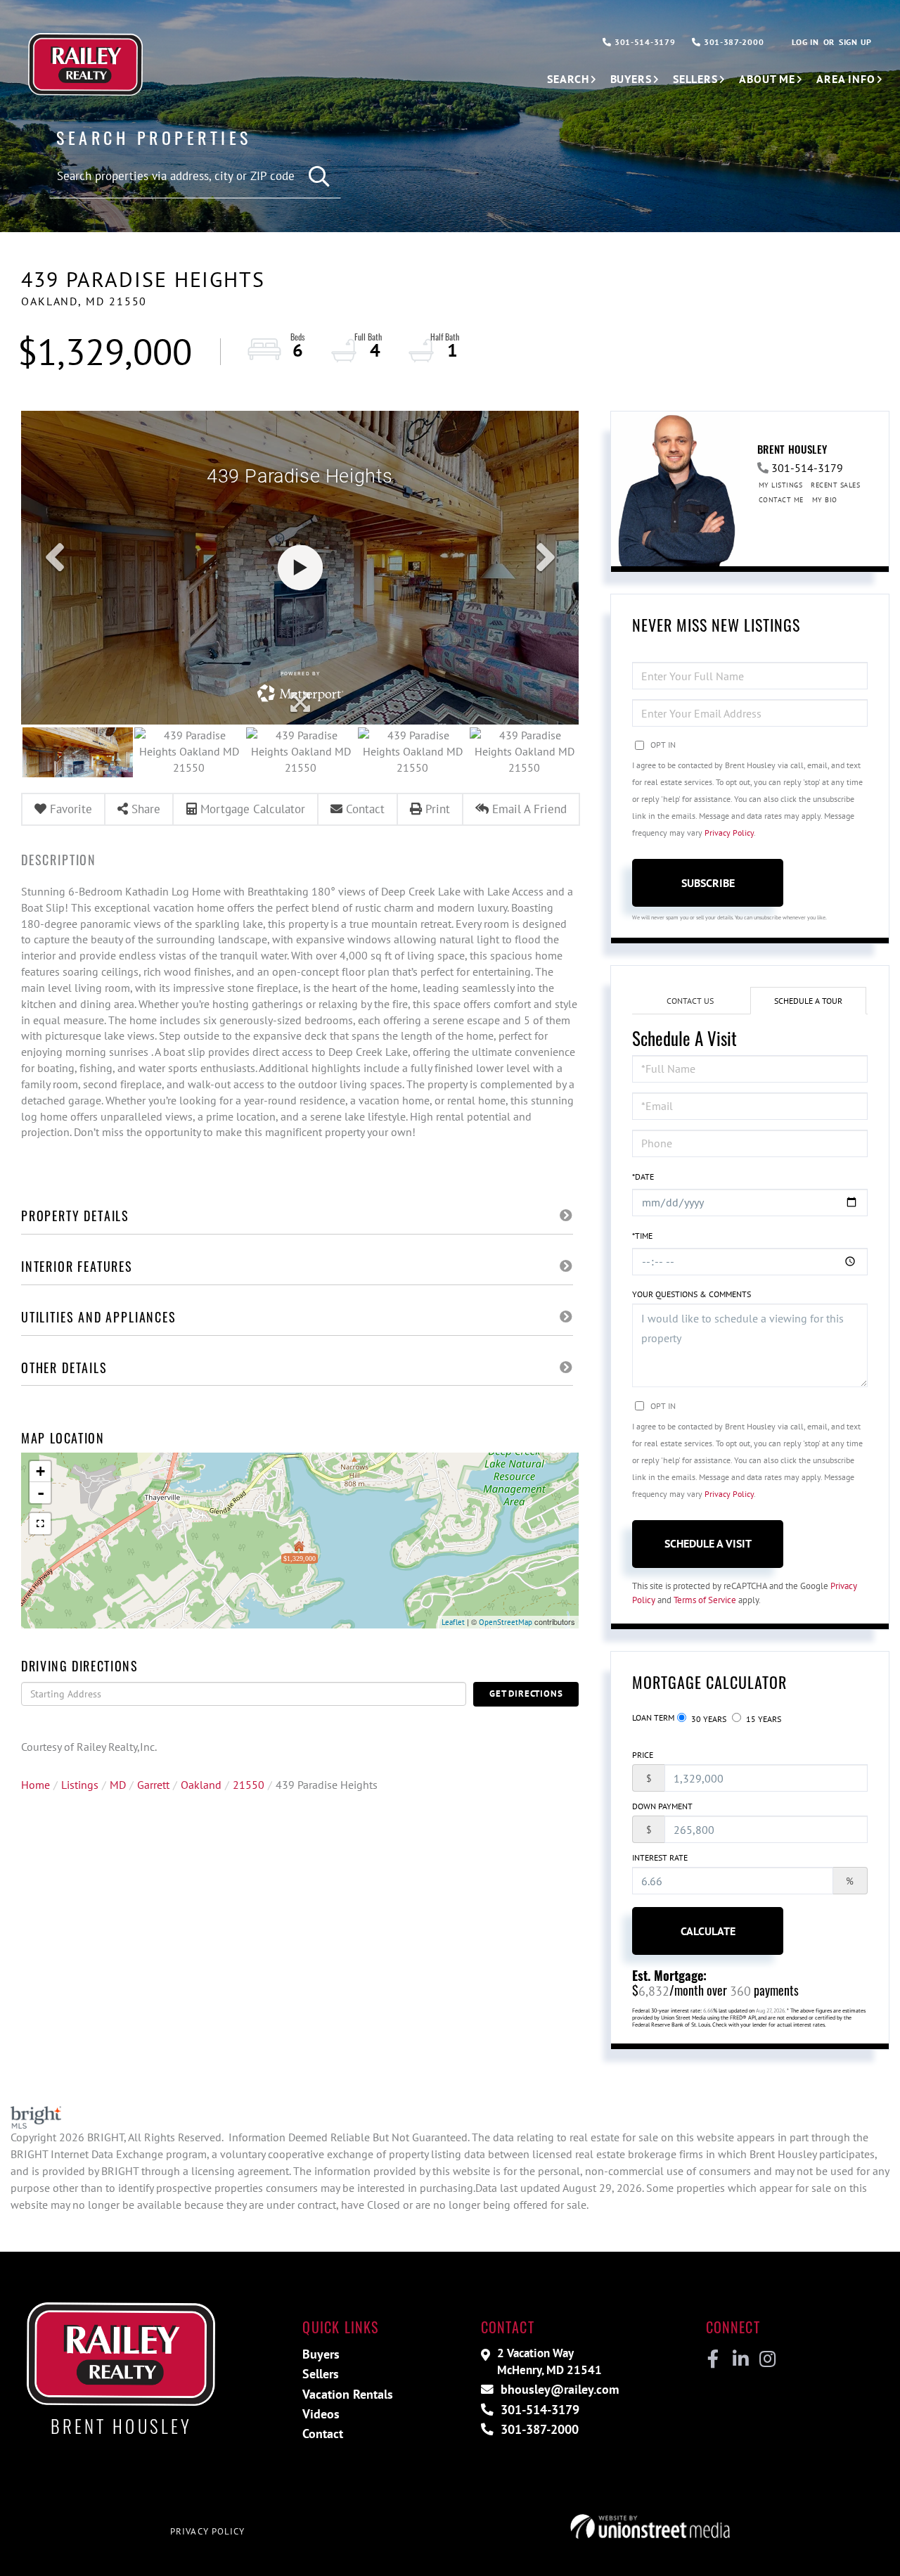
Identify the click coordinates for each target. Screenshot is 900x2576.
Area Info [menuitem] (846, 79)
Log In (805, 42)
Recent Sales (835, 485)
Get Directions (526, 1694)
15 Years (763, 1719)
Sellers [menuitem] (695, 79)
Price (643, 1755)
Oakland (201, 1785)
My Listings (781, 485)
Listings (80, 1785)
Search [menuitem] (568, 79)
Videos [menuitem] (321, 2414)
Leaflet (453, 1622)
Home (36, 1785)
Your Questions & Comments (692, 1294)
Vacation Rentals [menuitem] (348, 2394)
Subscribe (708, 883)
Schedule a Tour (808, 1001)
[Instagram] (767, 2359)
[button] (320, 177)
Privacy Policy (729, 833)
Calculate (708, 1931)
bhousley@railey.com (558, 2389)
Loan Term (653, 1717)
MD (118, 1785)
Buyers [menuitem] (631, 79)
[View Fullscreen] (40, 1524)
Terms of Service (705, 1600)
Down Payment (662, 1806)
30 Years (708, 1719)
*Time (642, 1236)
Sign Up (855, 42)
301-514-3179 (643, 42)
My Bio (825, 500)
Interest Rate (660, 1857)
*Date (643, 1177)
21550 (249, 1785)
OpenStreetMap (506, 1622)
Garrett (153, 1785)
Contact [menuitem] (323, 2434)
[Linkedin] (740, 2359)
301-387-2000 (732, 42)
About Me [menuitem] (767, 79)
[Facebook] (713, 2359)
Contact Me (781, 500)
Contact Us (690, 1001)
